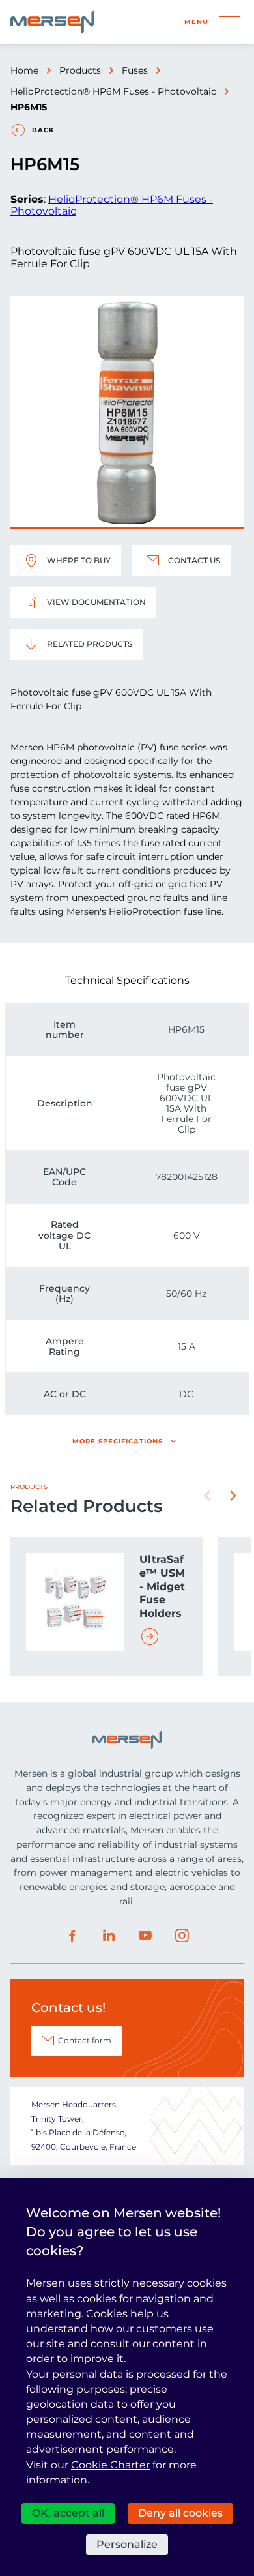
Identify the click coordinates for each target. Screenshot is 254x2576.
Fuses (135, 70)
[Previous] (207, 1496)
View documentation (96, 602)
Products (80, 70)
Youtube (145, 1936)
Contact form (85, 2040)
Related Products (90, 644)
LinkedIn (109, 1936)
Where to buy (79, 560)
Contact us (194, 560)
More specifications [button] (118, 1441)
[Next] (233, 1496)
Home (24, 70)
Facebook (72, 1936)
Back (43, 130)
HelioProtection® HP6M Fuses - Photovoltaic (113, 91)
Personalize (127, 2544)
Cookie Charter (110, 2465)
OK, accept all (68, 2513)
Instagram (182, 1936)
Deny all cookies (180, 2513)
